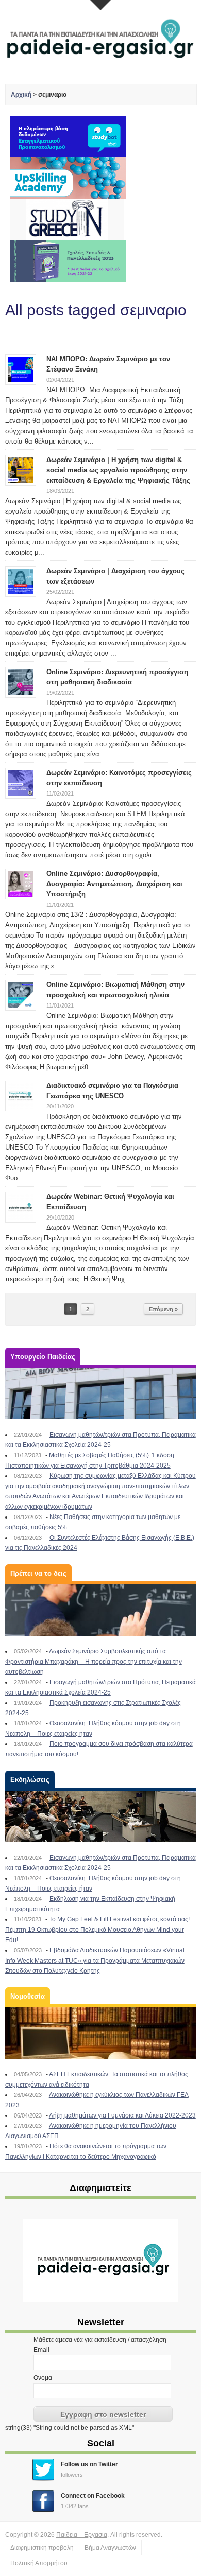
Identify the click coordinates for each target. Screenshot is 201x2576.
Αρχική (21, 95)
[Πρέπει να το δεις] (101, 1610)
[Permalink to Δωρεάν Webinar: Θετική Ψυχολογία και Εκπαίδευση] (21, 1207)
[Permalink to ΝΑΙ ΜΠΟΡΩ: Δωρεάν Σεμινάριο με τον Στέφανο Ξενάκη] (21, 369)
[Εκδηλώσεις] (101, 1816)
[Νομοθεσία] (101, 2033)
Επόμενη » (163, 1309)
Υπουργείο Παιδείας (43, 1357)
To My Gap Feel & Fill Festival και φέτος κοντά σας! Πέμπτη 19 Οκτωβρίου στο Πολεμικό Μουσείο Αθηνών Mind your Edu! (97, 1930)
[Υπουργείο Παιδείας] (101, 1393)
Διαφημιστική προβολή (42, 2548)
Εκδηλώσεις (30, 1780)
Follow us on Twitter (89, 2464)
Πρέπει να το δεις (38, 1573)
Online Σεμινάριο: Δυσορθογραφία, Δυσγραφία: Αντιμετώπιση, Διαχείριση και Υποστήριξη (114, 884)
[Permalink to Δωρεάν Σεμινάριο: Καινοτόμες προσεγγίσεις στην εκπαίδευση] (21, 783)
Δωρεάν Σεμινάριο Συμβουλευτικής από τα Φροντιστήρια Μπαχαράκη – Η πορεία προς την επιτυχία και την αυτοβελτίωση (94, 1662)
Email (41, 2350)
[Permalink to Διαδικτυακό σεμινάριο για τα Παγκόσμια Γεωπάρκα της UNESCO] (21, 1096)
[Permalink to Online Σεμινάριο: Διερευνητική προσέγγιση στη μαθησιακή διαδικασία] (21, 682)
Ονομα (43, 2378)
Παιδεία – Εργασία (82, 2535)
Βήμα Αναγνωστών (110, 2548)
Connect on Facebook (93, 2496)
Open (100, 5)
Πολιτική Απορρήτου (39, 2563)
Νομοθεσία (28, 1996)
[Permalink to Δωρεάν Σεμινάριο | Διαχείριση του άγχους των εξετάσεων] (21, 581)
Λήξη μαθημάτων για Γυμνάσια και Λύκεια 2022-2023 (122, 2115)
